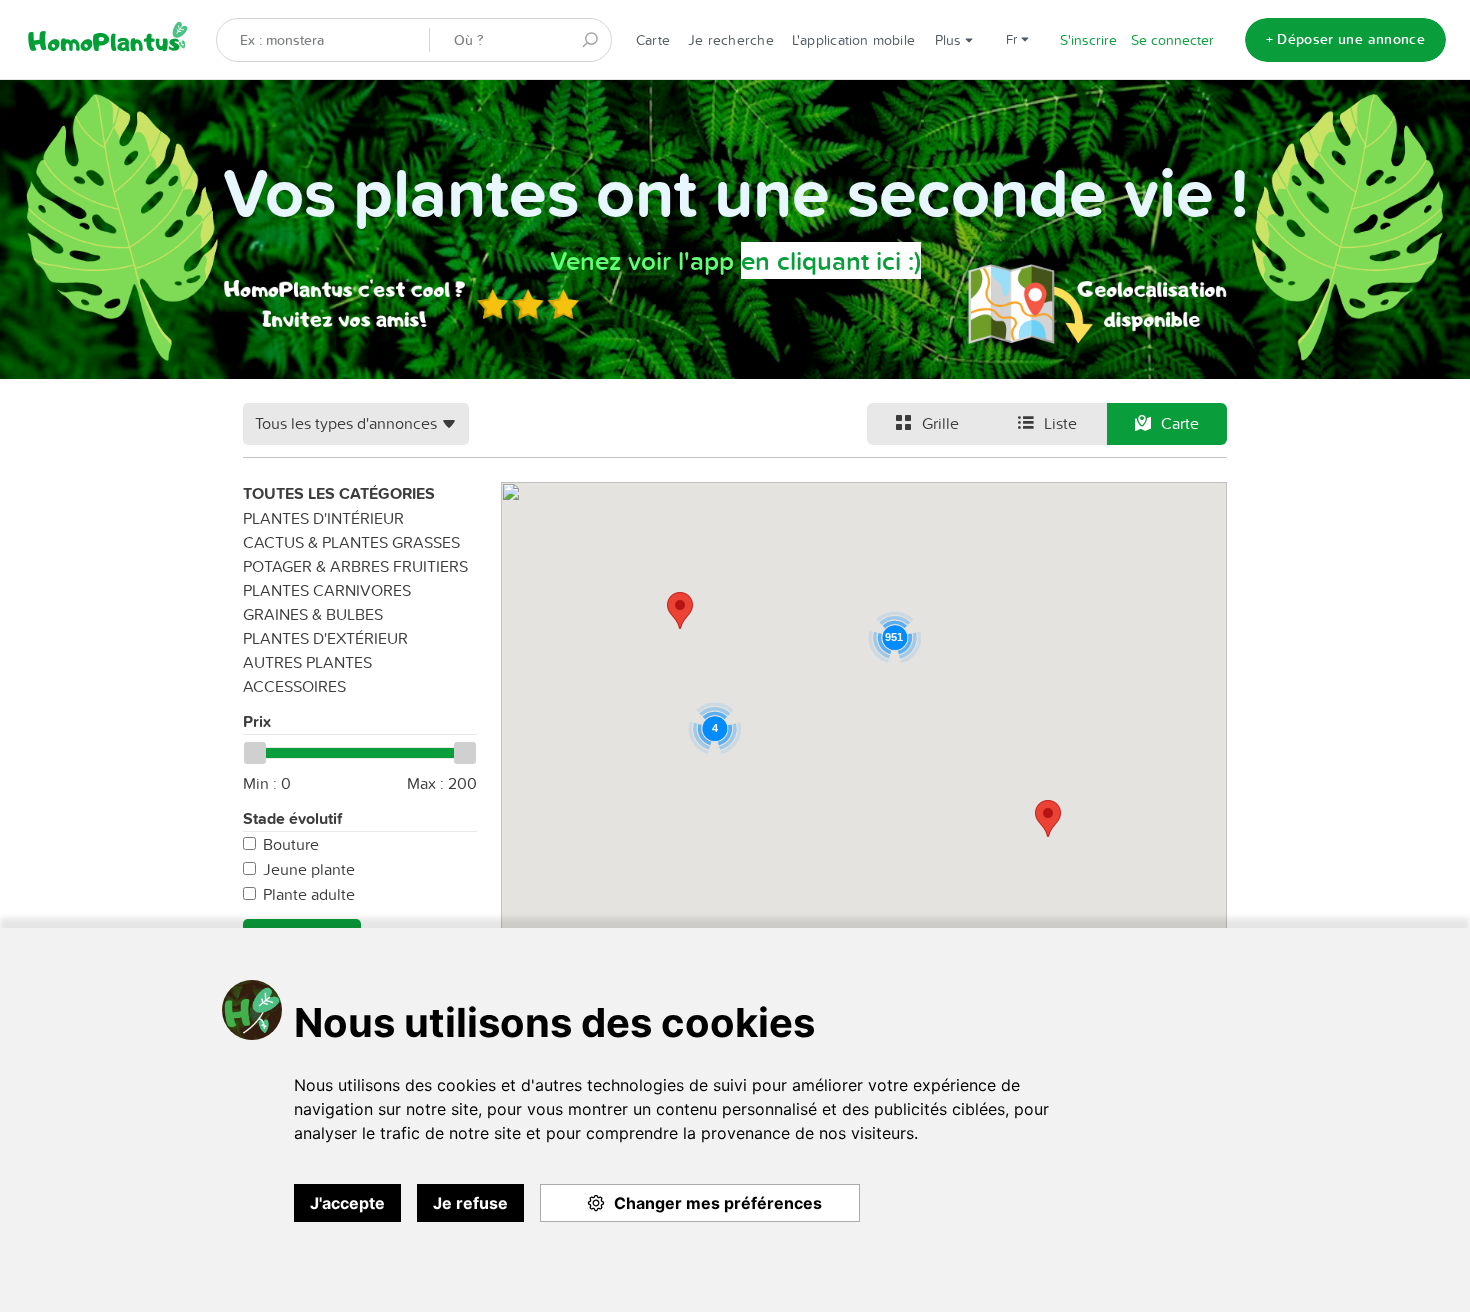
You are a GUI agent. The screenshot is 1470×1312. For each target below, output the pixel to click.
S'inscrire (1088, 40)
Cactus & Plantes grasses (351, 542)
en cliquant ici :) (831, 260)
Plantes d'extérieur (325, 638)
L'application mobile (853, 40)
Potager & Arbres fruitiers (355, 566)
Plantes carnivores (327, 590)
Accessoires (294, 686)
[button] (1048, 818)
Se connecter (1172, 40)
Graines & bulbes (313, 614)
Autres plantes (307, 662)
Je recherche (731, 40)
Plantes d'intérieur (323, 518)
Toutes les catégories (339, 493)
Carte (653, 40)
